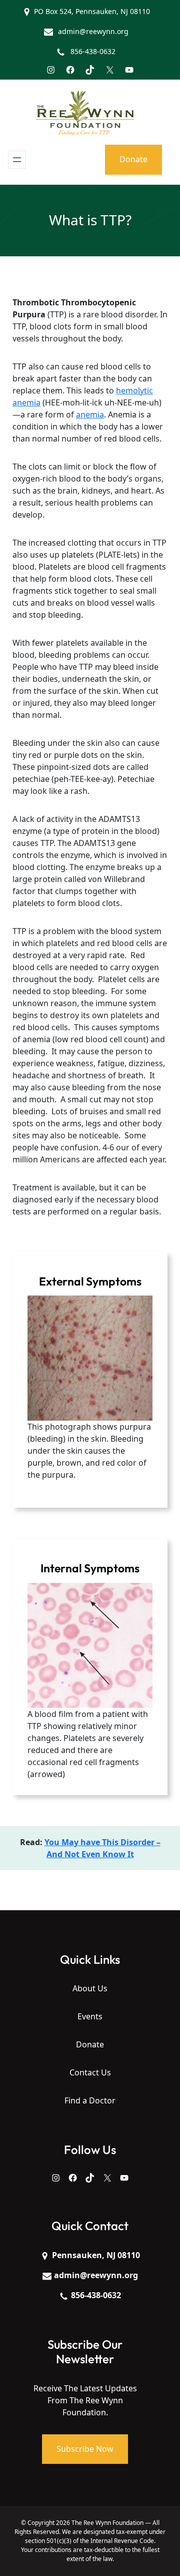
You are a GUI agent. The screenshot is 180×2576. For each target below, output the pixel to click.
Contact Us (90, 2072)
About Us (90, 1988)
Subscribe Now (85, 2449)
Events (90, 2016)
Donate (133, 159)
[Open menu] (17, 160)
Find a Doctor (90, 2100)
